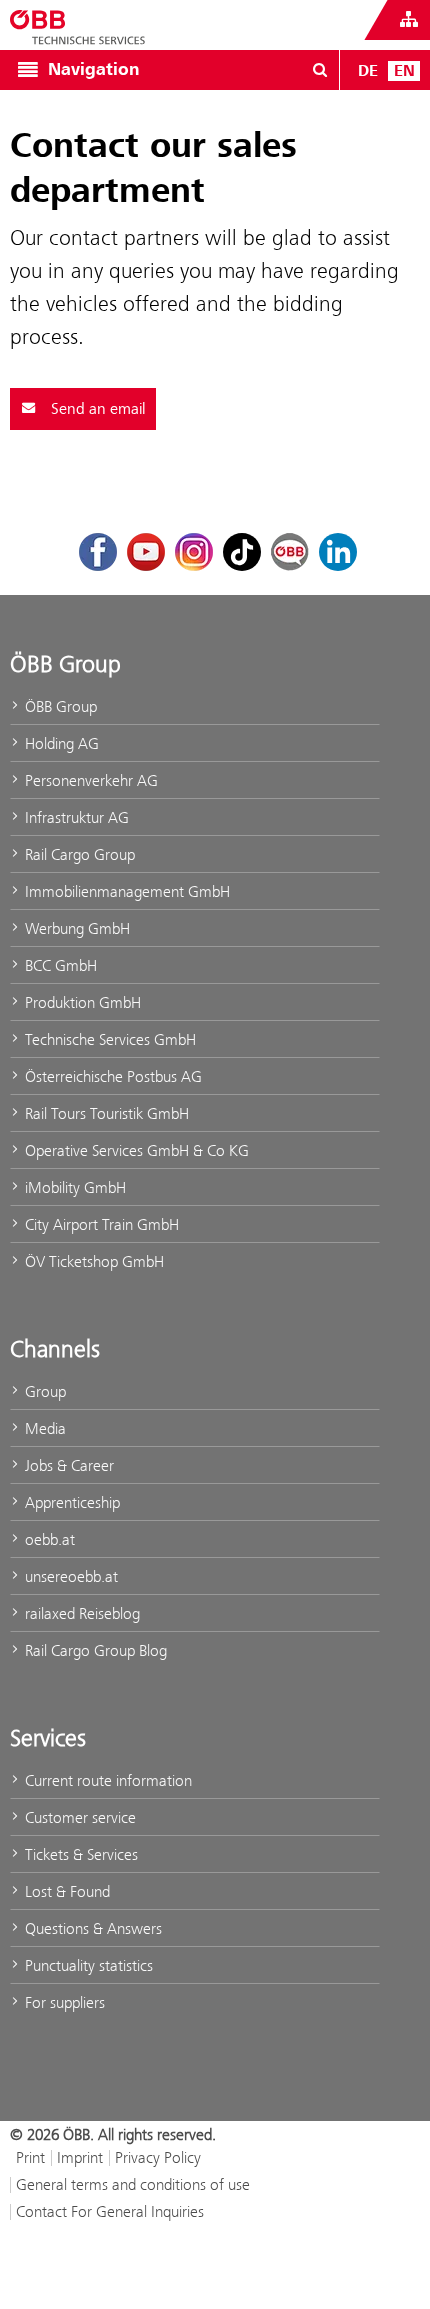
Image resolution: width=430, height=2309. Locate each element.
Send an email (96, 409)
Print (30, 2157)
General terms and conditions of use (133, 2184)
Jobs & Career (67, 1465)
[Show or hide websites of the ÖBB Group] (409, 20)
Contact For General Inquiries (110, 2211)
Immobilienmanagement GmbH (125, 891)
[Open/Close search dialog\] (320, 70)
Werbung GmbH (75, 928)
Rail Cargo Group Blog (94, 1650)
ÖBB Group (59, 706)
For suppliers (63, 2002)
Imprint (80, 2157)
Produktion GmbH (81, 1002)
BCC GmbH (59, 965)
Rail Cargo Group (78, 854)
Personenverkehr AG (89, 780)
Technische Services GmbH (108, 1039)
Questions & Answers (91, 1928)
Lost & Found (65, 1891)
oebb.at (48, 1539)
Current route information (106, 1780)
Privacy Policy (158, 2157)
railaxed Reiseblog (80, 1613)
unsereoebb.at (69, 1576)
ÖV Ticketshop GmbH (92, 1261)
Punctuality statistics (87, 1965)
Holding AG (60, 743)
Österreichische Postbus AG (111, 1076)
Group (43, 1391)
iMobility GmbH (73, 1187)
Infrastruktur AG (75, 817)
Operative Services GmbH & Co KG (135, 1150)
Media (43, 1428)
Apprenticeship (70, 1502)
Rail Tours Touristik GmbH (105, 1113)
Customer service (78, 1817)
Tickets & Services (79, 1854)
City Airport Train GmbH (100, 1224)
